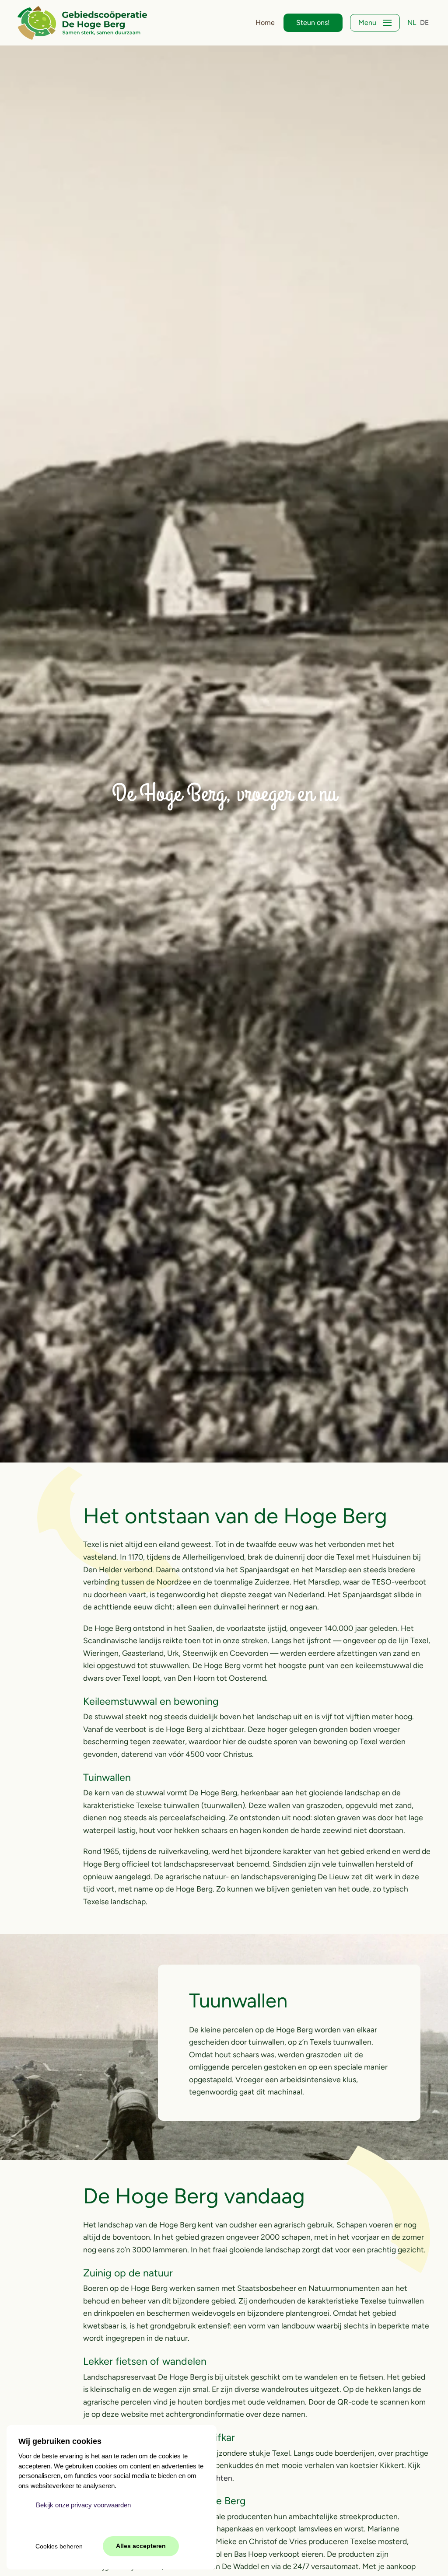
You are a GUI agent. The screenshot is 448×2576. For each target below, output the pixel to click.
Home (265, 23)
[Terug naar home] (82, 23)
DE (424, 23)
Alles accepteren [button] (141, 2546)
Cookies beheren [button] (59, 2546)
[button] (375, 23)
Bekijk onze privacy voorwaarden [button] (83, 2505)
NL (413, 23)
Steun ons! (313, 23)
